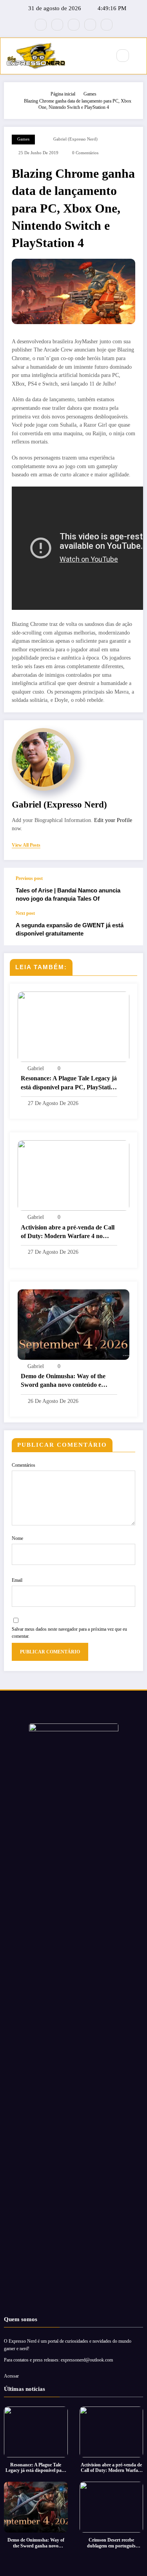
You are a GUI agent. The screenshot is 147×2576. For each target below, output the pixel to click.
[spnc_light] (140, 56)
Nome (17, 1538)
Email (17, 1580)
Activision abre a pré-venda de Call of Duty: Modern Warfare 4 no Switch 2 (68, 1232)
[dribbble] (74, 25)
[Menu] (101, 56)
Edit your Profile (113, 820)
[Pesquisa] (123, 56)
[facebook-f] (41, 25)
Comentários (24, 1465)
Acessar (11, 2376)
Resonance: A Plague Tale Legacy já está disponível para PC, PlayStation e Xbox (69, 1083)
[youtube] (107, 25)
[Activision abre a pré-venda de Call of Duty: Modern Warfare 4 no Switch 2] (73, 1175)
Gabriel (36, 1068)
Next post (25, 913)
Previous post (29, 878)
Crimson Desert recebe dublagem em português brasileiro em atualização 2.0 (111, 2543)
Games (23, 139)
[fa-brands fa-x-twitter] (57, 25)
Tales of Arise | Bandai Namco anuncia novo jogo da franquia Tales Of (68, 894)
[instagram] (90, 25)
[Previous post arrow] (129, 889)
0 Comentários (85, 153)
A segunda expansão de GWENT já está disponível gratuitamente (70, 929)
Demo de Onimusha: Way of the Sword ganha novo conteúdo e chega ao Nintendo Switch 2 (63, 1381)
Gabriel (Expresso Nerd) (75, 139)
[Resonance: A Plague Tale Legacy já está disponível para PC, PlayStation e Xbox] (73, 1026)
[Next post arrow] (129, 928)
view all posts (26, 845)
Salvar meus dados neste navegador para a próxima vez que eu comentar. (69, 1633)
